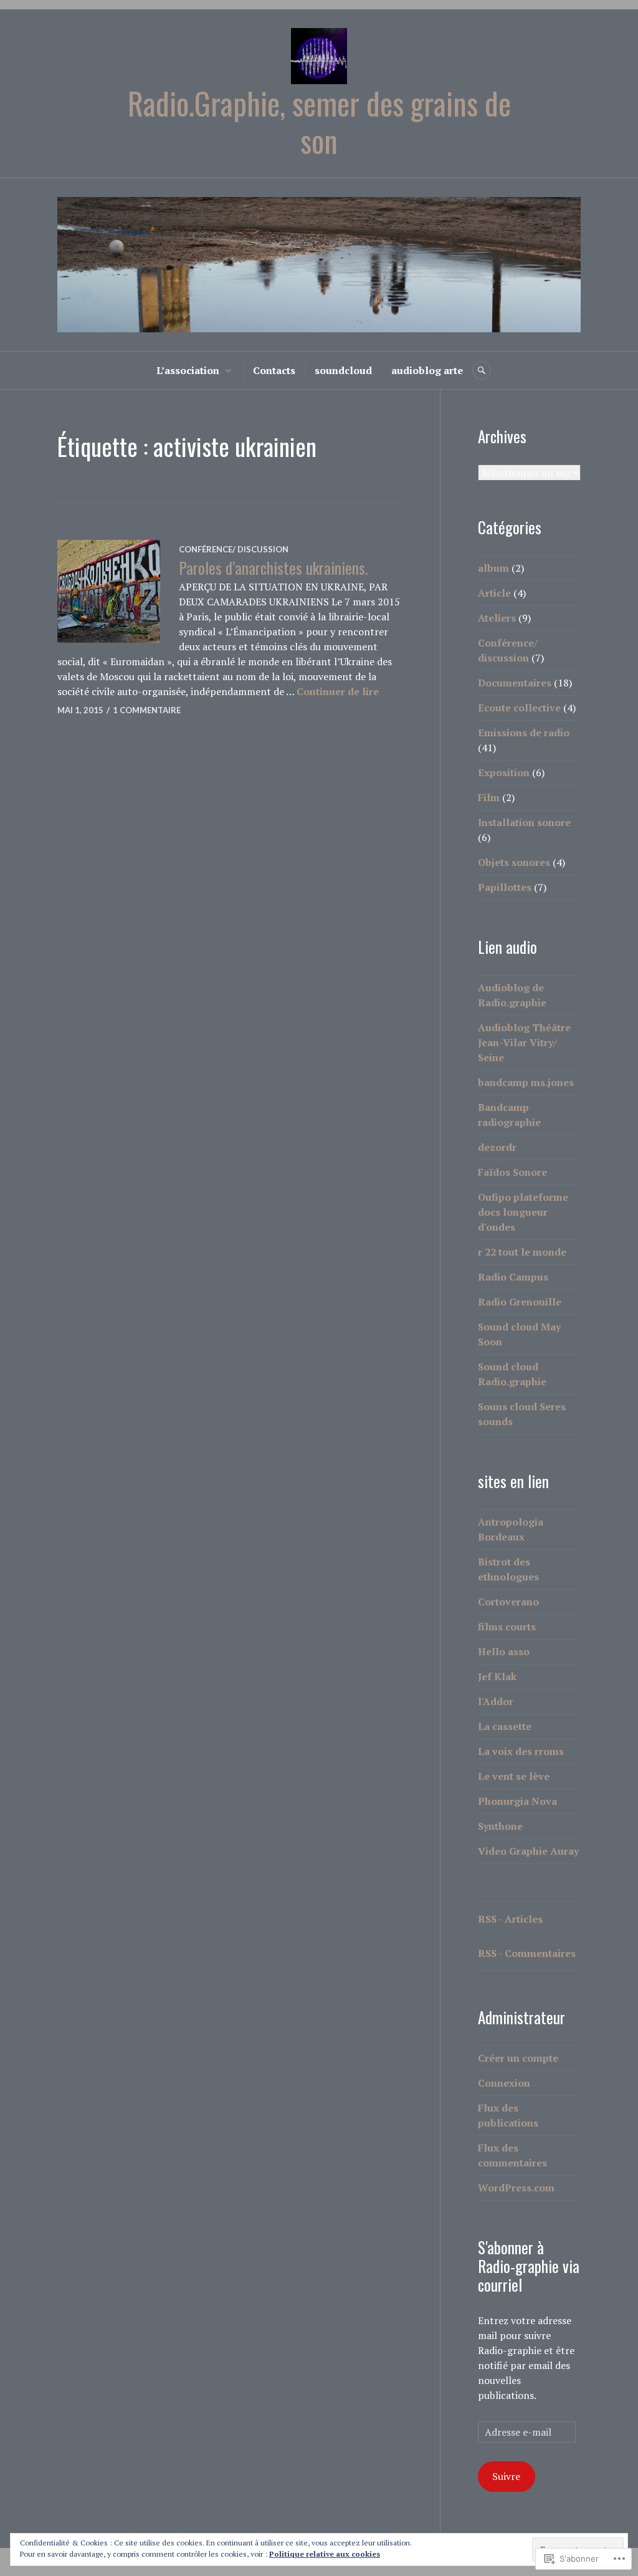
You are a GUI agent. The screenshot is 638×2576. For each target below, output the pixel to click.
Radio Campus (513, 1277)
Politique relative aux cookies (325, 2554)
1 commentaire (147, 710)
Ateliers (497, 618)
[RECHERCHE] (482, 370)
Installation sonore (524, 822)
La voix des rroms (521, 1751)
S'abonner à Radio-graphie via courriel (529, 2266)
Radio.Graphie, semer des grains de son (319, 122)
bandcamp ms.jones (526, 1082)
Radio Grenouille (520, 1302)
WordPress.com (516, 2188)
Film (489, 797)
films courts (507, 1627)
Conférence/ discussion (234, 549)
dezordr (497, 1147)
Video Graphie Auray (528, 1851)
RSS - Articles (510, 1919)
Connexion (504, 2083)
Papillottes (505, 887)
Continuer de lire (338, 691)
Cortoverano (508, 1602)
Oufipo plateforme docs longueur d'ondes (523, 1212)
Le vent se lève (514, 1776)
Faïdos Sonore (512, 1172)
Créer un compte (518, 2058)
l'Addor (496, 1701)
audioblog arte (427, 370)
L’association (188, 370)
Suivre (506, 2476)
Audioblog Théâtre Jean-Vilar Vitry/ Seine (524, 1042)
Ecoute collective (519, 708)
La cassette (505, 1726)
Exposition (504, 772)
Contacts (274, 370)
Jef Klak (497, 1676)
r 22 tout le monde (522, 1252)
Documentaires (515, 683)
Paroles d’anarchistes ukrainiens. (273, 568)
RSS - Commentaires (527, 1953)
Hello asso (504, 1651)
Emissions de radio (524, 733)
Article (494, 593)
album (493, 568)
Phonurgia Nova (517, 1801)
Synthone (500, 1826)
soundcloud (343, 370)
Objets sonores (514, 862)
